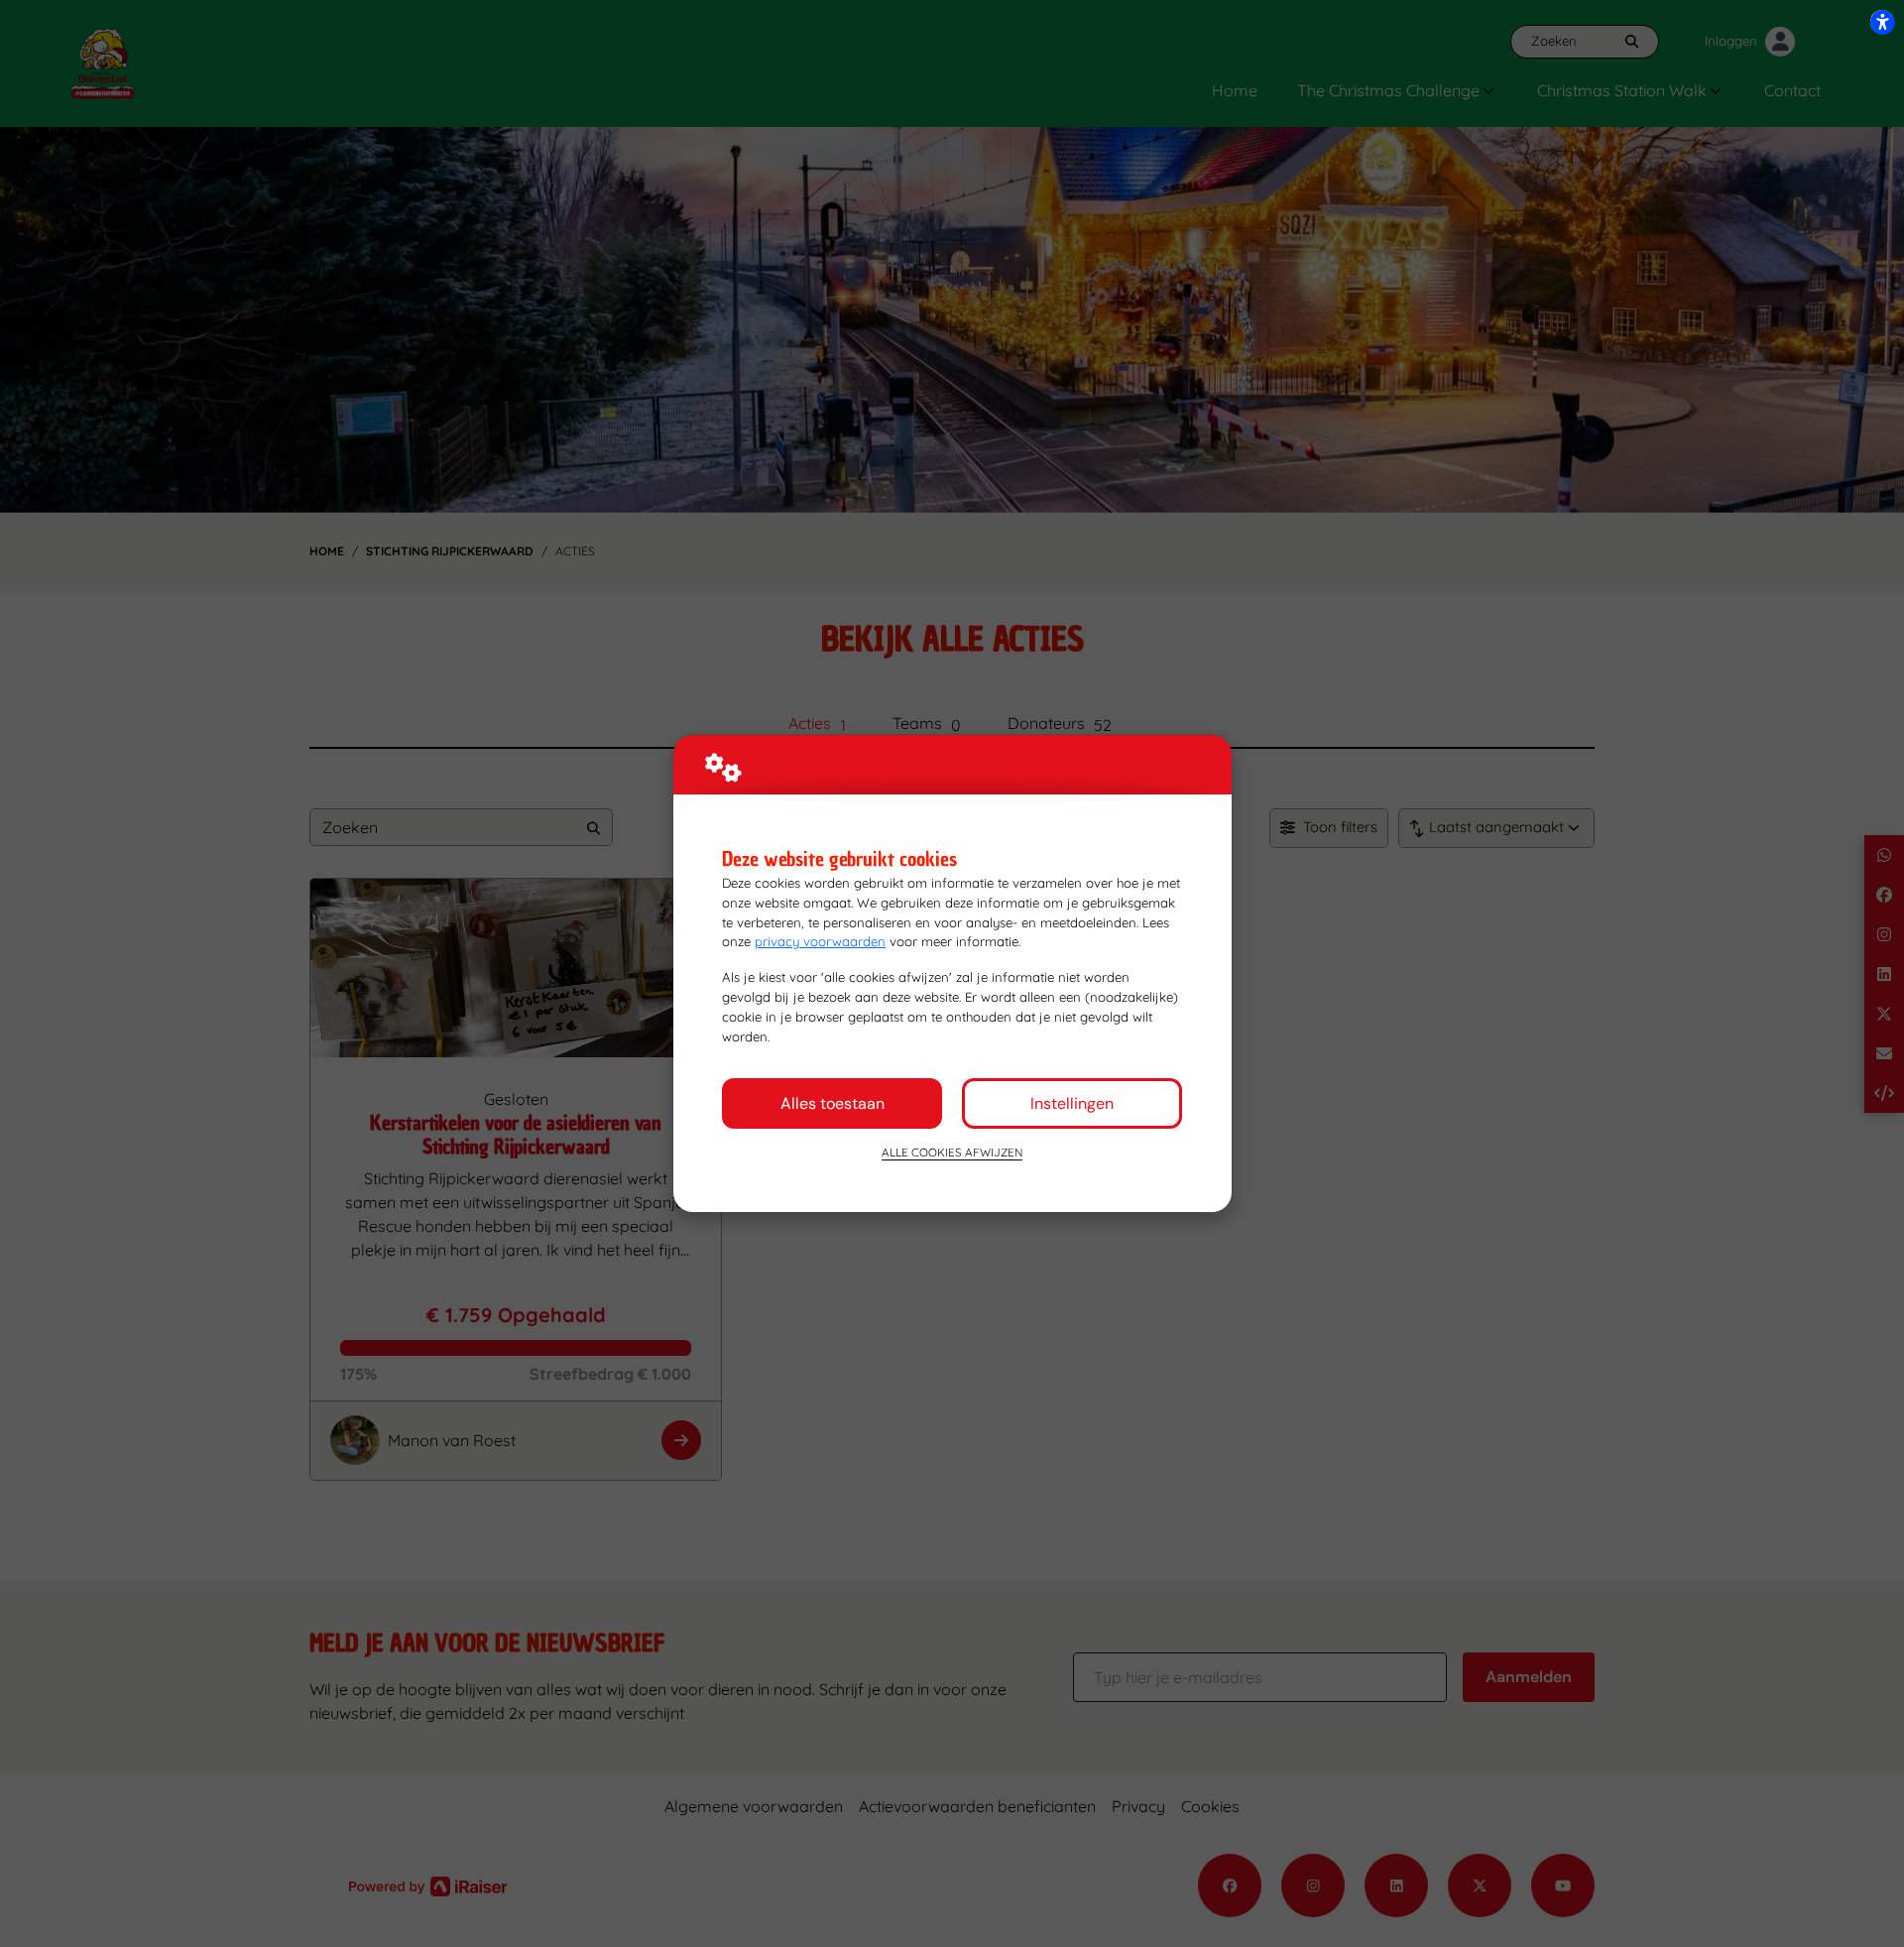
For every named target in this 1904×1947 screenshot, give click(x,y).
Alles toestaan (833, 1103)
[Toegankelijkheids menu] (1882, 22)
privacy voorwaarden (820, 941)
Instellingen (1072, 1103)
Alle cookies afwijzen (952, 1152)
